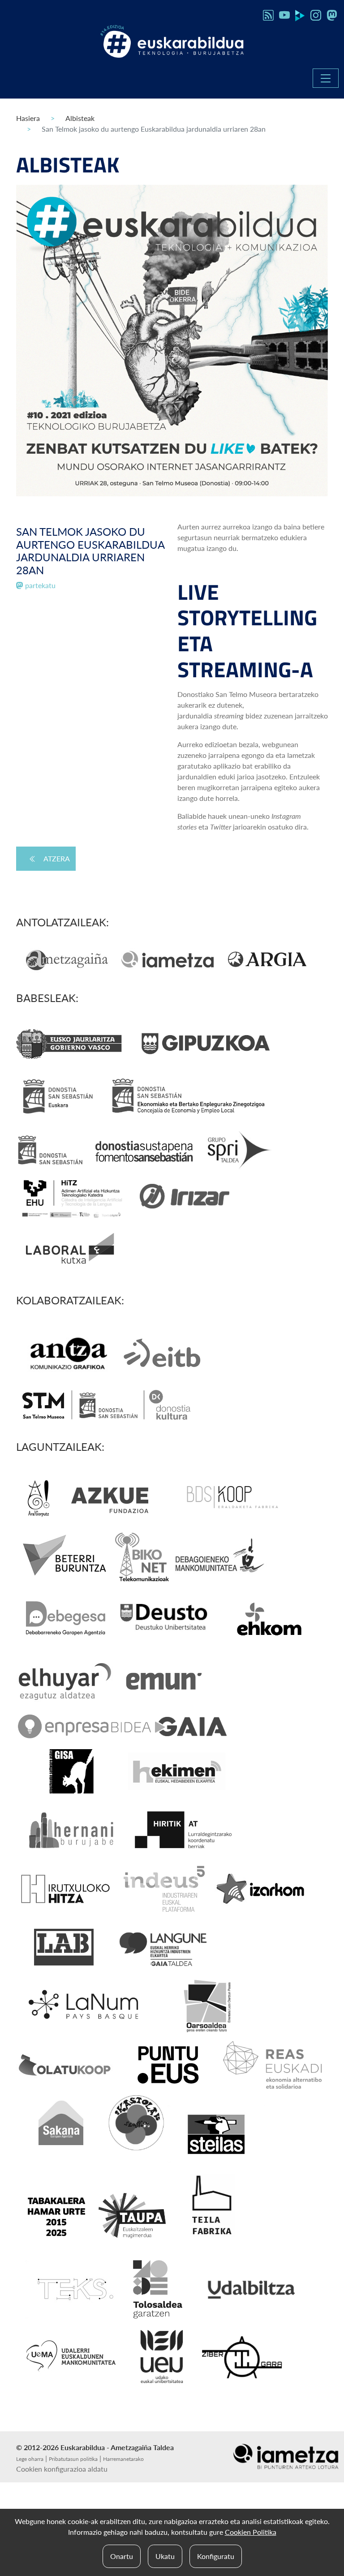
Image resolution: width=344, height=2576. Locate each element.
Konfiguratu (216, 2556)
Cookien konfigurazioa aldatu (62, 2469)
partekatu (39, 585)
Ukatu (165, 2556)
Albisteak (80, 118)
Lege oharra (30, 2459)
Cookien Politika (251, 2532)
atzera (57, 858)
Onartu (122, 2556)
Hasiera (28, 118)
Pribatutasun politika (73, 2459)
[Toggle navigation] (326, 78)
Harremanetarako (123, 2459)
